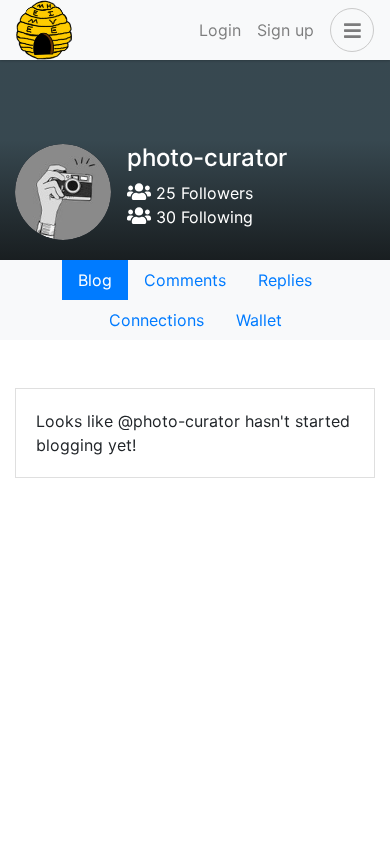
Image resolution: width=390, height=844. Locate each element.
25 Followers (202, 193)
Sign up (285, 30)
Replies (285, 280)
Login (220, 30)
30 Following (202, 217)
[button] (348, 30)
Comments (185, 280)
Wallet (259, 320)
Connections (156, 320)
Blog (95, 280)
